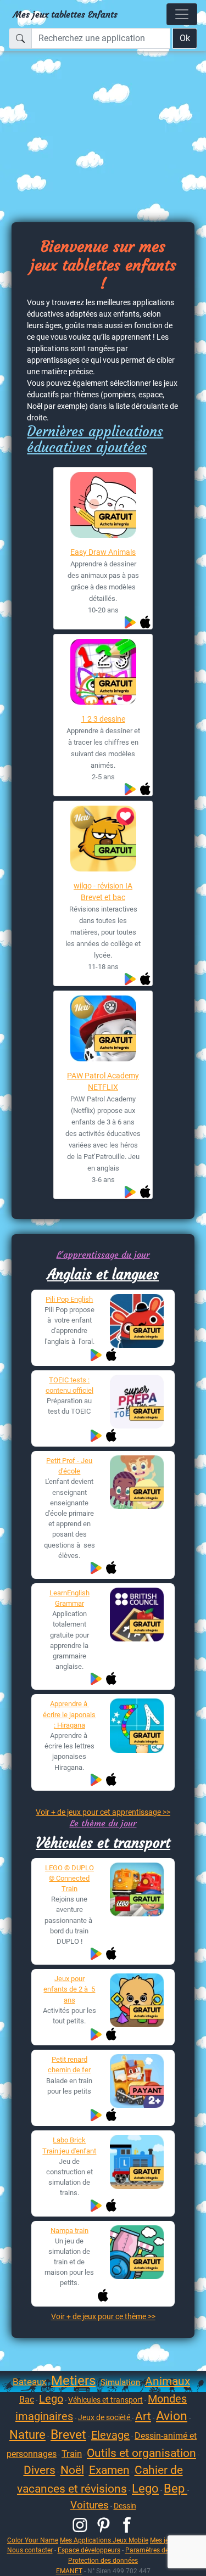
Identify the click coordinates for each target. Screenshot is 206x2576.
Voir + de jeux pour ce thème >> (103, 2316)
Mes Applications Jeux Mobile (104, 2540)
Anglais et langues (103, 1274)
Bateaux (29, 2382)
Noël (72, 2470)
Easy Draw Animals (103, 552)
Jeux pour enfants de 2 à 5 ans (69, 1989)
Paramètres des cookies (161, 2550)
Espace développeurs (89, 2550)
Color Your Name (33, 2540)
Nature (27, 2435)
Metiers (73, 2381)
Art (143, 2416)
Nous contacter (30, 2550)
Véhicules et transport (103, 1843)
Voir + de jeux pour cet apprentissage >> (103, 1812)
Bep (176, 2488)
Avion (172, 2416)
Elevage (110, 2435)
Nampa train (69, 2231)
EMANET (69, 2571)
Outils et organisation (141, 2453)
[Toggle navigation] (182, 14)
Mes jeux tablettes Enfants (65, 14)
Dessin (125, 2506)
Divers (40, 2470)
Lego (51, 2399)
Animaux (168, 2381)
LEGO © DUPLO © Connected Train (69, 1878)
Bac (27, 2400)
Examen (109, 2470)
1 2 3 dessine (103, 719)
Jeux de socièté (105, 2417)
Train (72, 2454)
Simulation (120, 2382)
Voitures (90, 2505)
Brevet (68, 2435)
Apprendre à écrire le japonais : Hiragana (69, 1714)
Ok (185, 38)
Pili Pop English (69, 1299)
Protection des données (103, 2560)
